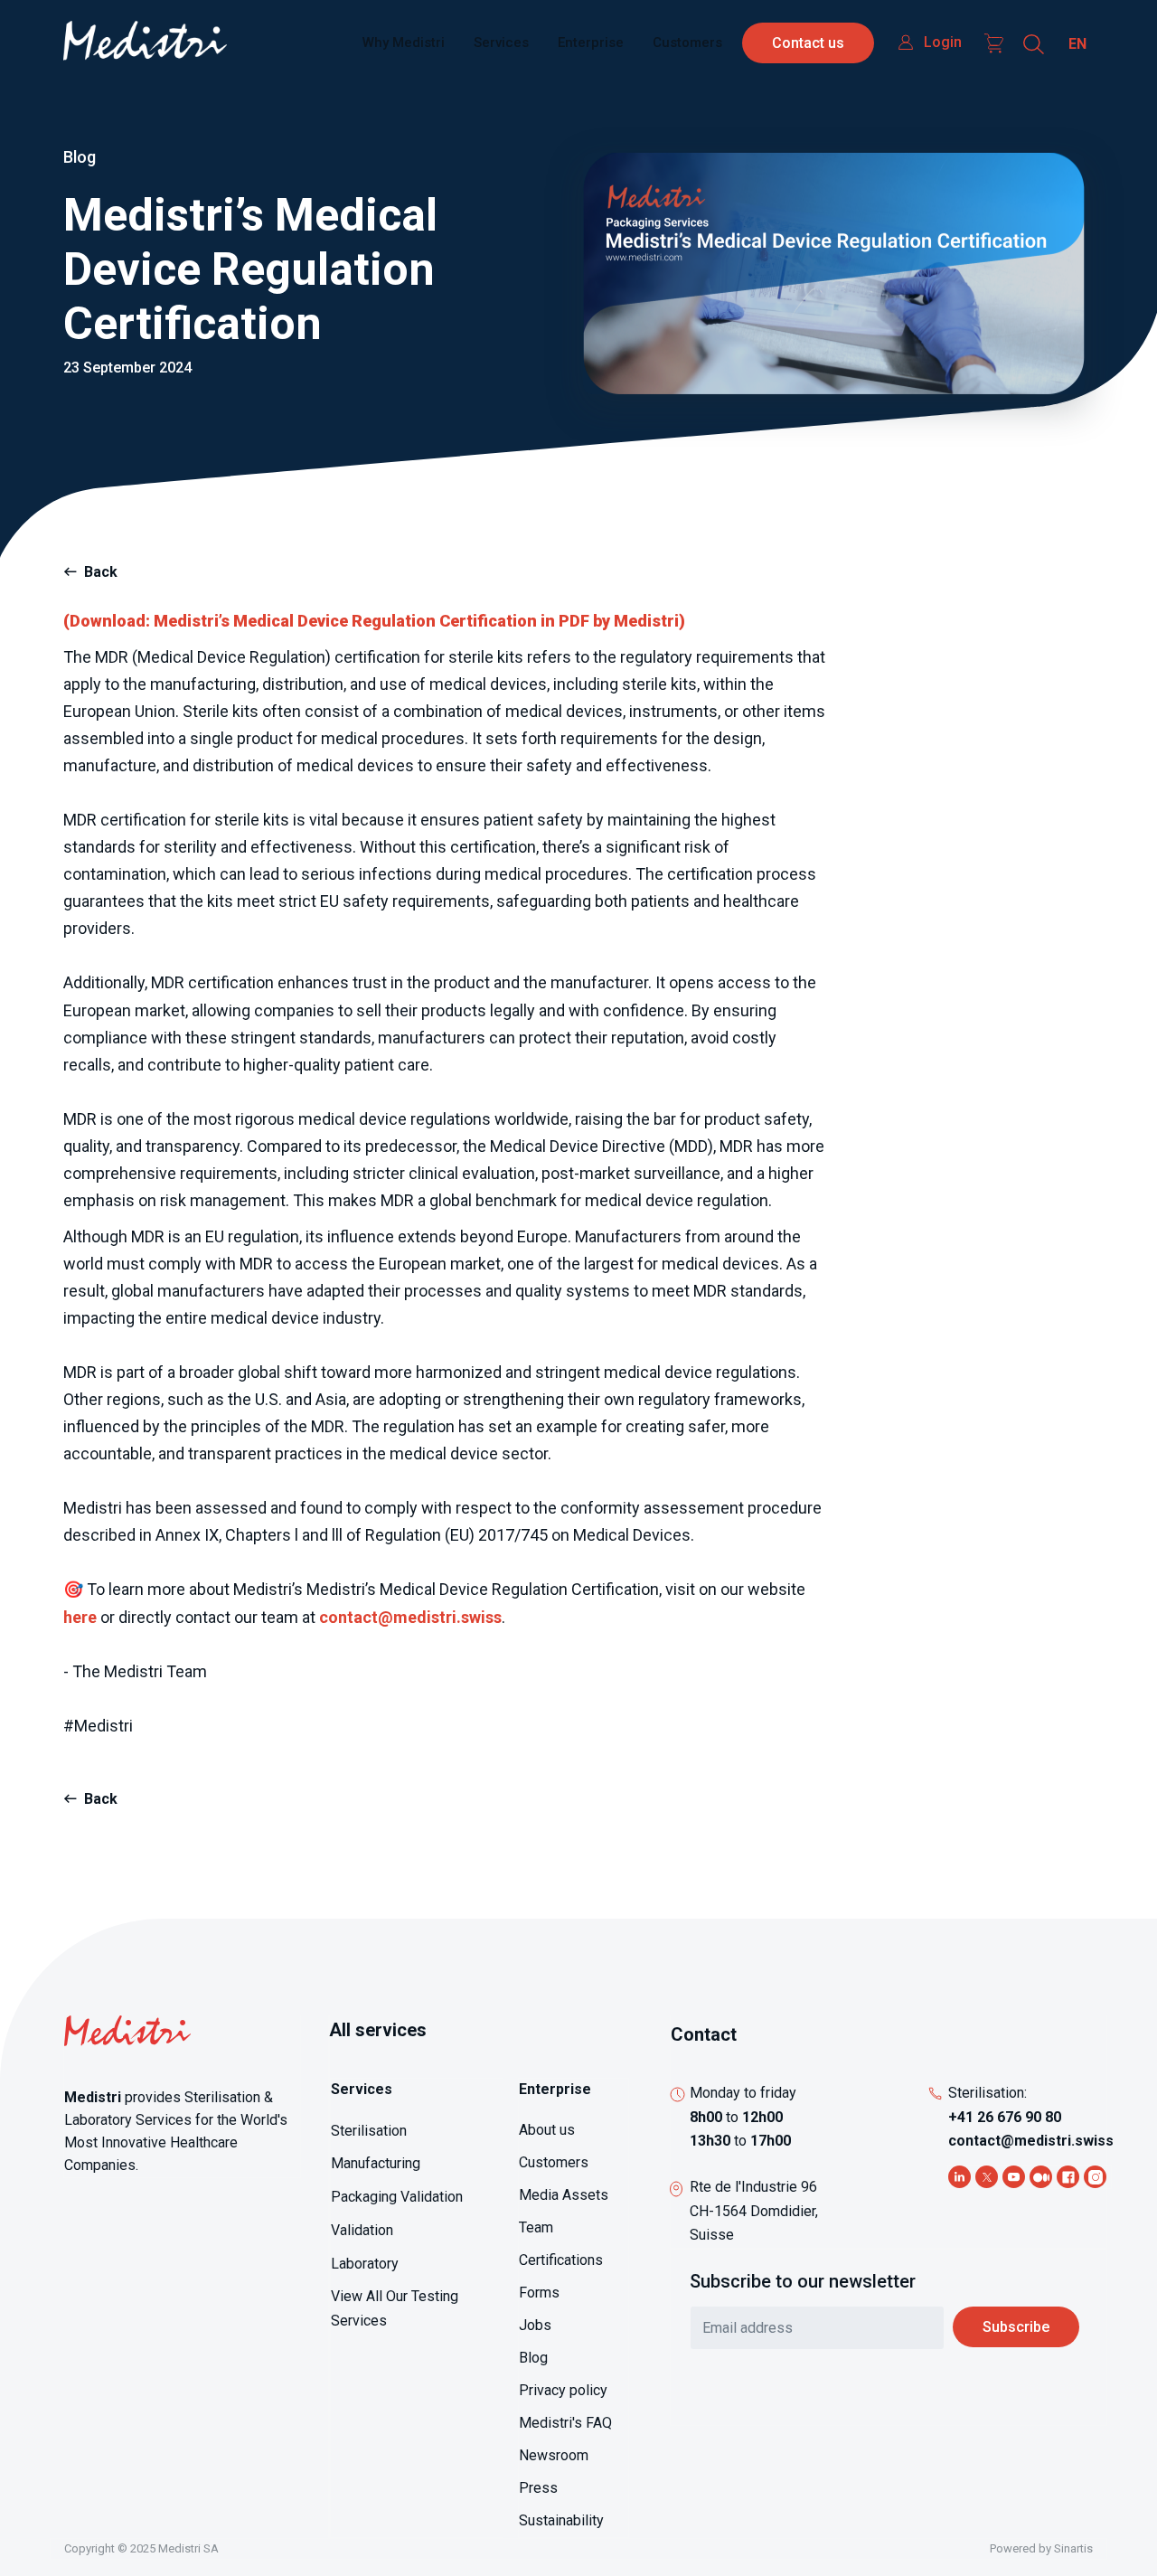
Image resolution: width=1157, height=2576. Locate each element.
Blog (533, 2358)
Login (943, 42)
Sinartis (1073, 2548)
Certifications (561, 2260)
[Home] (145, 43)
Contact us (808, 43)
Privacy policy (563, 2390)
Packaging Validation (397, 2197)
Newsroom (554, 2455)
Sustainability (561, 2520)
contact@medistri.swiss (1031, 2141)
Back (101, 572)
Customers (687, 42)
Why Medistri (404, 42)
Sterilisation (369, 2131)
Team (536, 2227)
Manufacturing (376, 2163)
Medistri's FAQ (565, 2423)
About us (547, 2130)
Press (538, 2488)
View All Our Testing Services (395, 2308)
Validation (362, 2230)
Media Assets (564, 2195)
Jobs (535, 2325)
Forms (539, 2293)
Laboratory (365, 2264)
